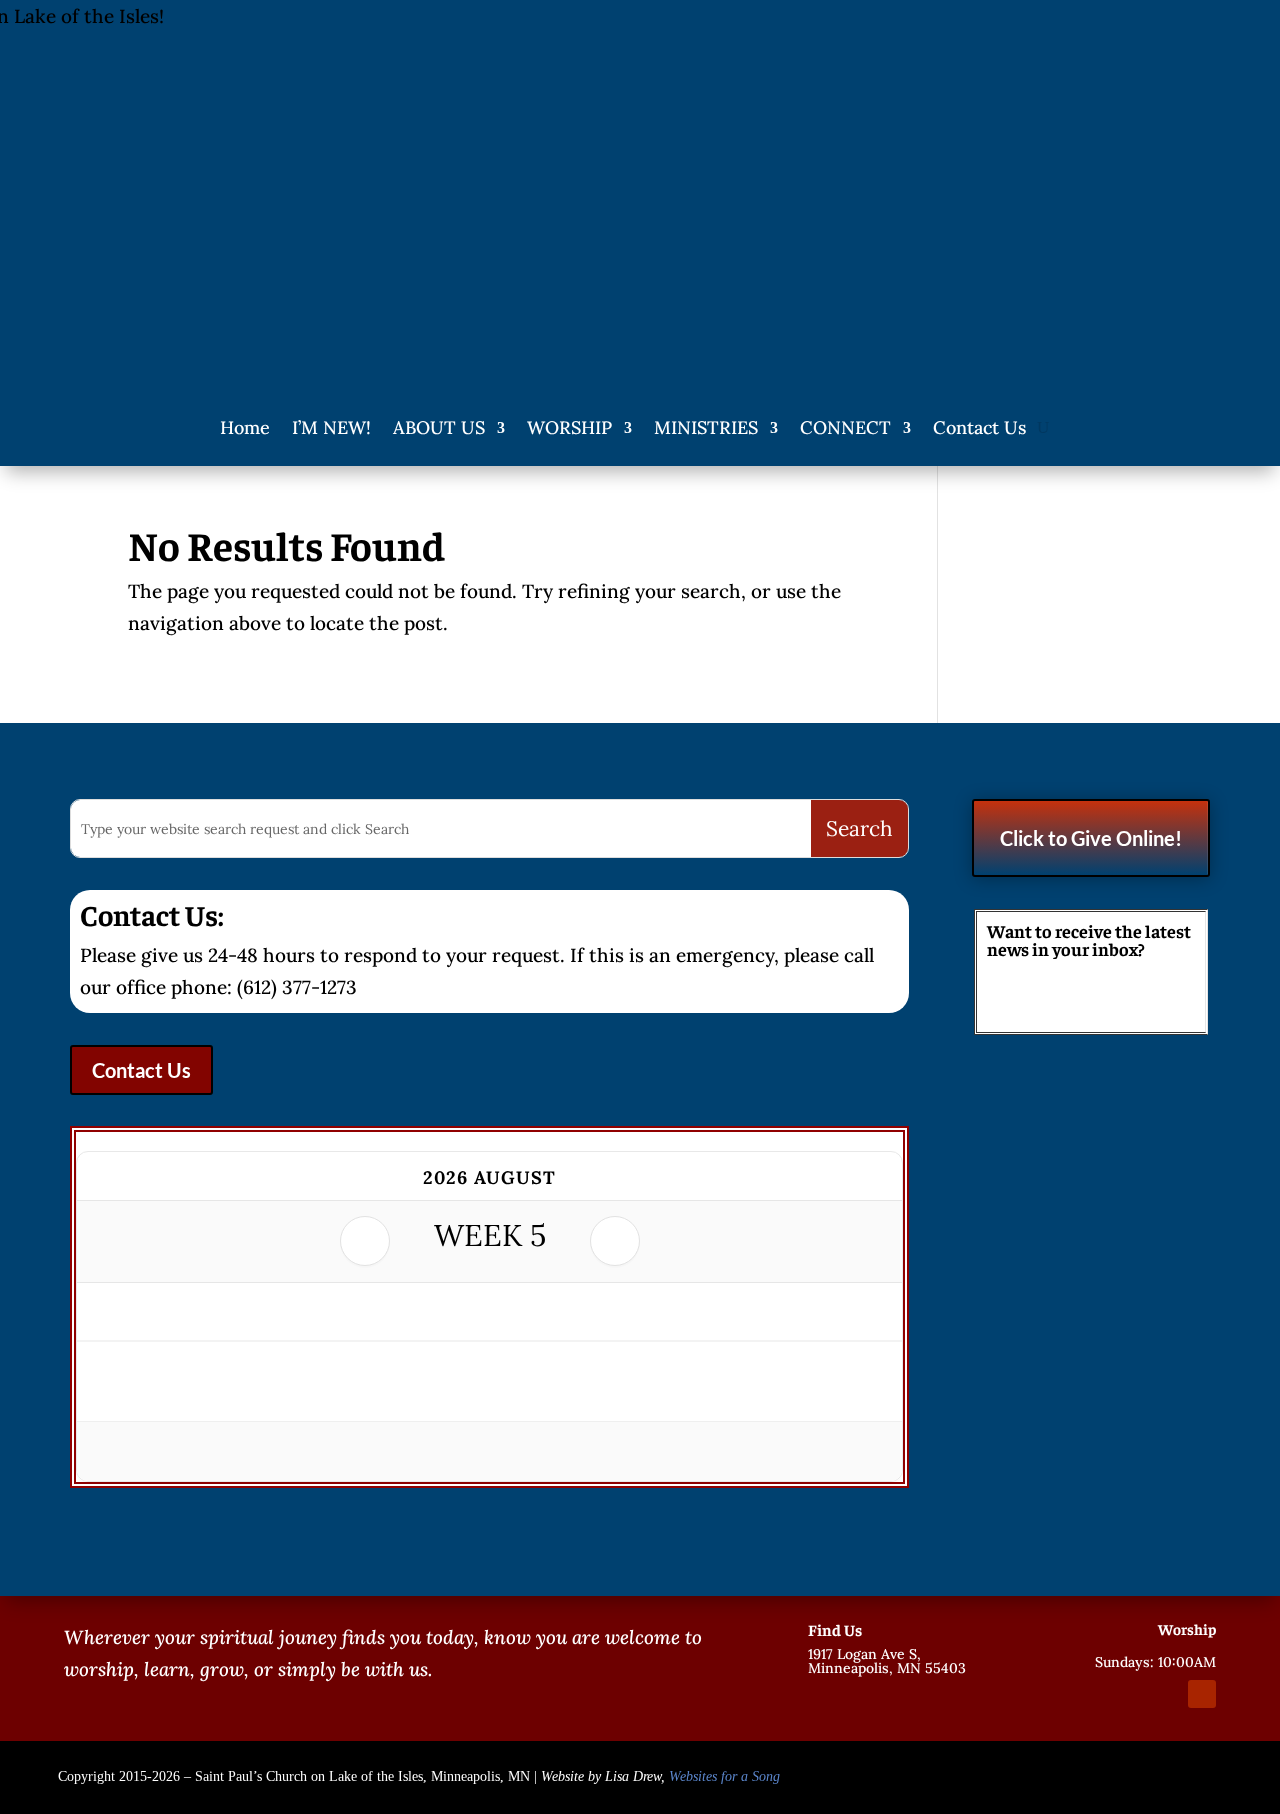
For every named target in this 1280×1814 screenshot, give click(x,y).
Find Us (835, 1629)
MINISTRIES (706, 427)
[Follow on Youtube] (1202, 1694)
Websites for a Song (724, 1776)
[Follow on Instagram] (1166, 1694)
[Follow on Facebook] (1130, 1694)
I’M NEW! (331, 427)
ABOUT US (439, 427)
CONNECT (845, 427)
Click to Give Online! (1091, 838)
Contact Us (979, 427)
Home (245, 427)
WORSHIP (569, 427)
